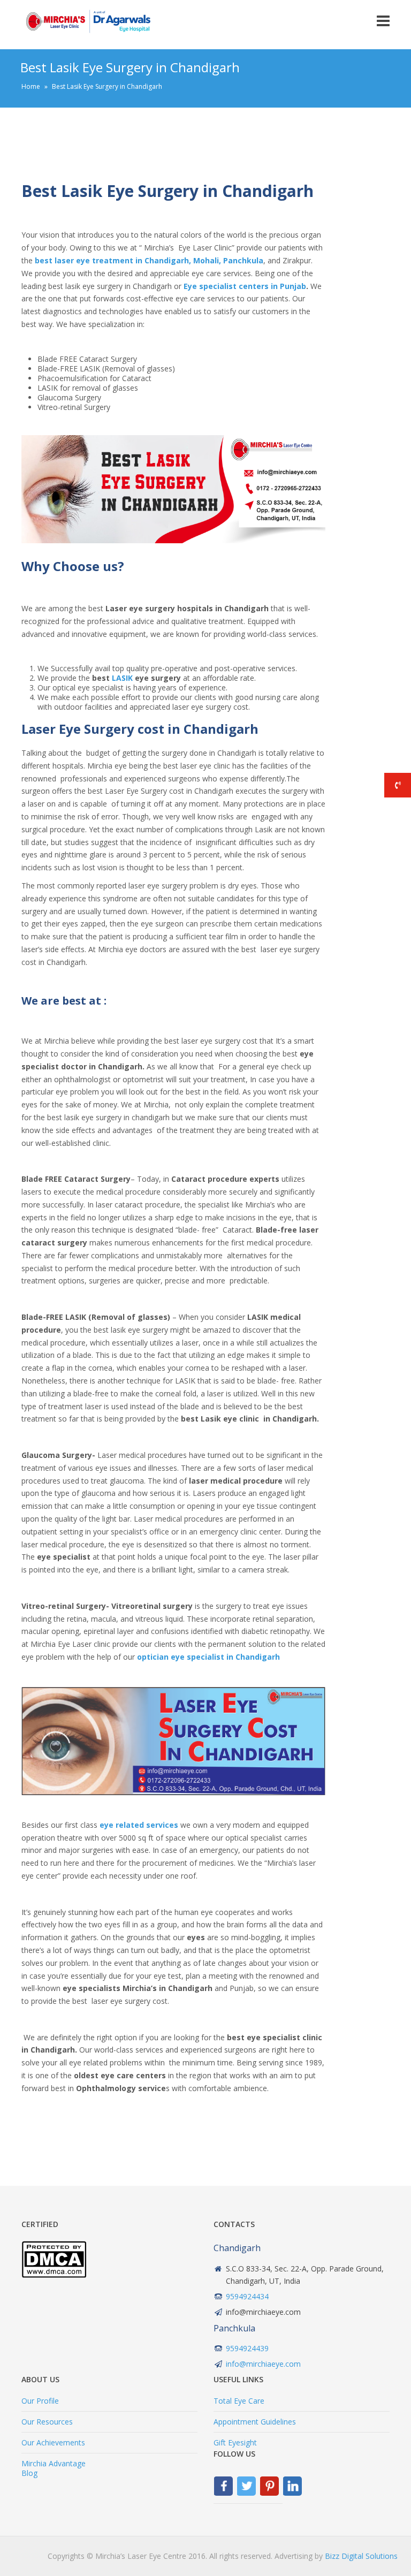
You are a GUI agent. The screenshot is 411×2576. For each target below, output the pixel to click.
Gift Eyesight (235, 2442)
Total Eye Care (239, 2401)
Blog (29, 2473)
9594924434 (247, 2296)
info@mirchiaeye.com (263, 2364)
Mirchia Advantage (54, 2463)
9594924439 (247, 2348)
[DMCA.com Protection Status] (54, 2275)
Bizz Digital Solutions (361, 2556)
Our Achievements (53, 2442)
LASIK (122, 678)
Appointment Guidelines (255, 2422)
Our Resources (47, 2422)
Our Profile (40, 2401)
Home (31, 86)
